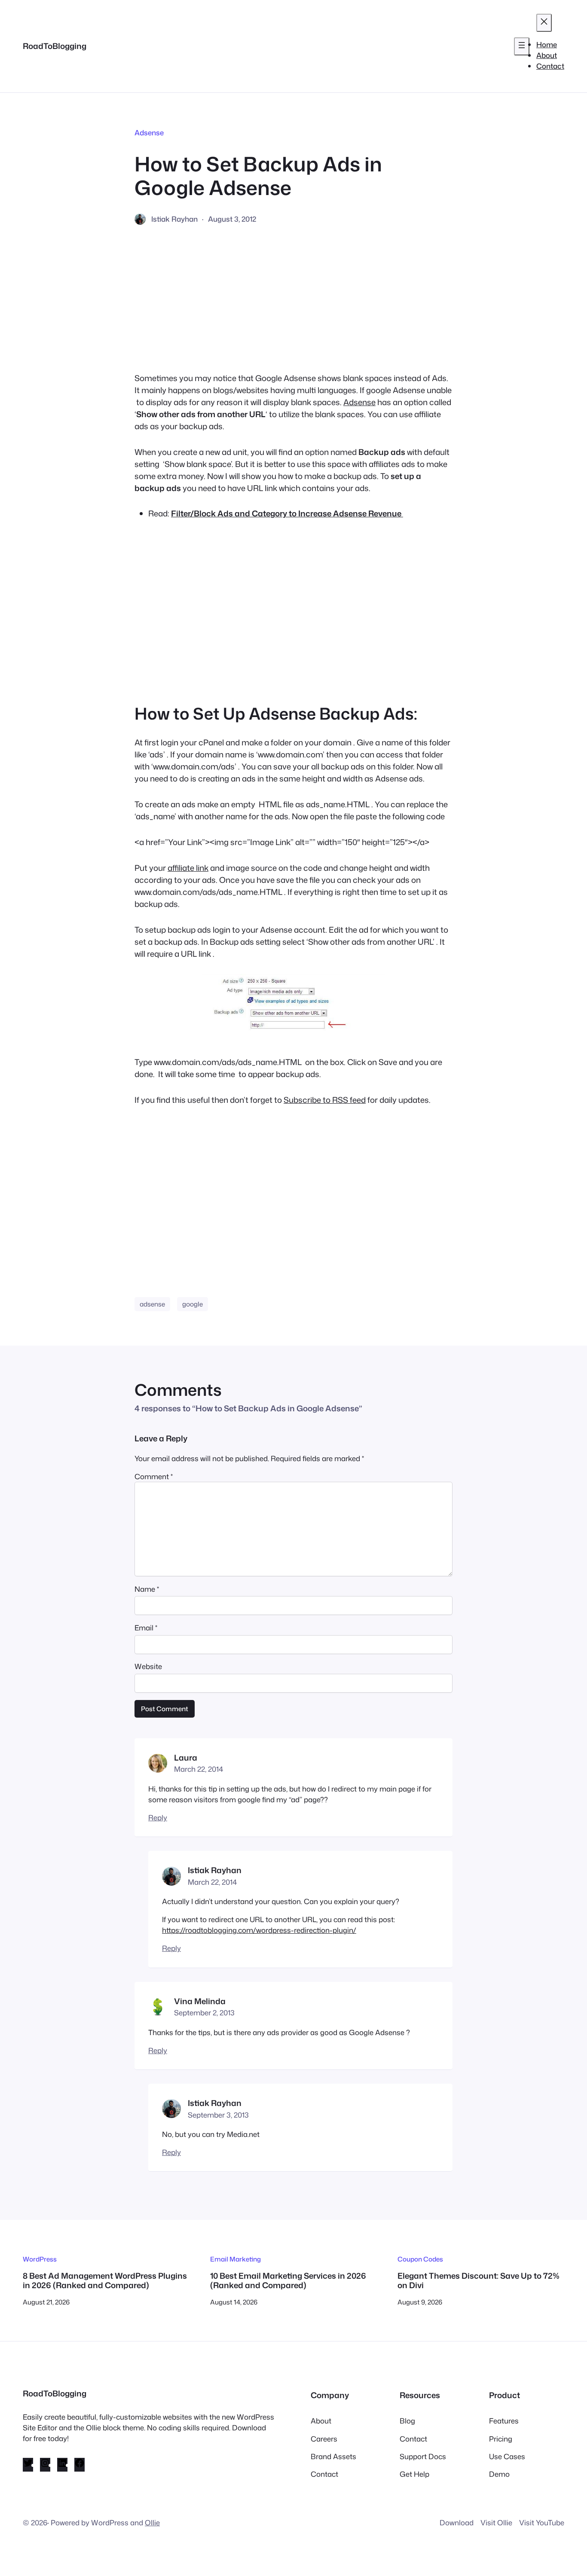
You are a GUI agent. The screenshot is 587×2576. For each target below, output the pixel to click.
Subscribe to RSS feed (325, 1100)
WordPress (40, 2259)
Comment (154, 1476)
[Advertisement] (293, 299)
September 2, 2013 (204, 2013)
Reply (158, 1818)
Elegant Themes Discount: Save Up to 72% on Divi (478, 2281)
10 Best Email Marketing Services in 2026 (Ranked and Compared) (288, 2281)
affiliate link (188, 868)
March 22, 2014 (199, 1769)
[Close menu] (544, 23)
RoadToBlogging (55, 46)
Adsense (149, 133)
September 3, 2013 (218, 2115)
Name (147, 1589)
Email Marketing (235, 2259)
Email (146, 1628)
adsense (152, 1304)
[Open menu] (522, 46)
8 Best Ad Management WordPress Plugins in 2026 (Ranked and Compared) (105, 2281)
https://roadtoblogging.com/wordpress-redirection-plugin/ (259, 1930)
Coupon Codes (420, 2259)
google (193, 1304)
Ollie (152, 2523)
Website (148, 1666)
